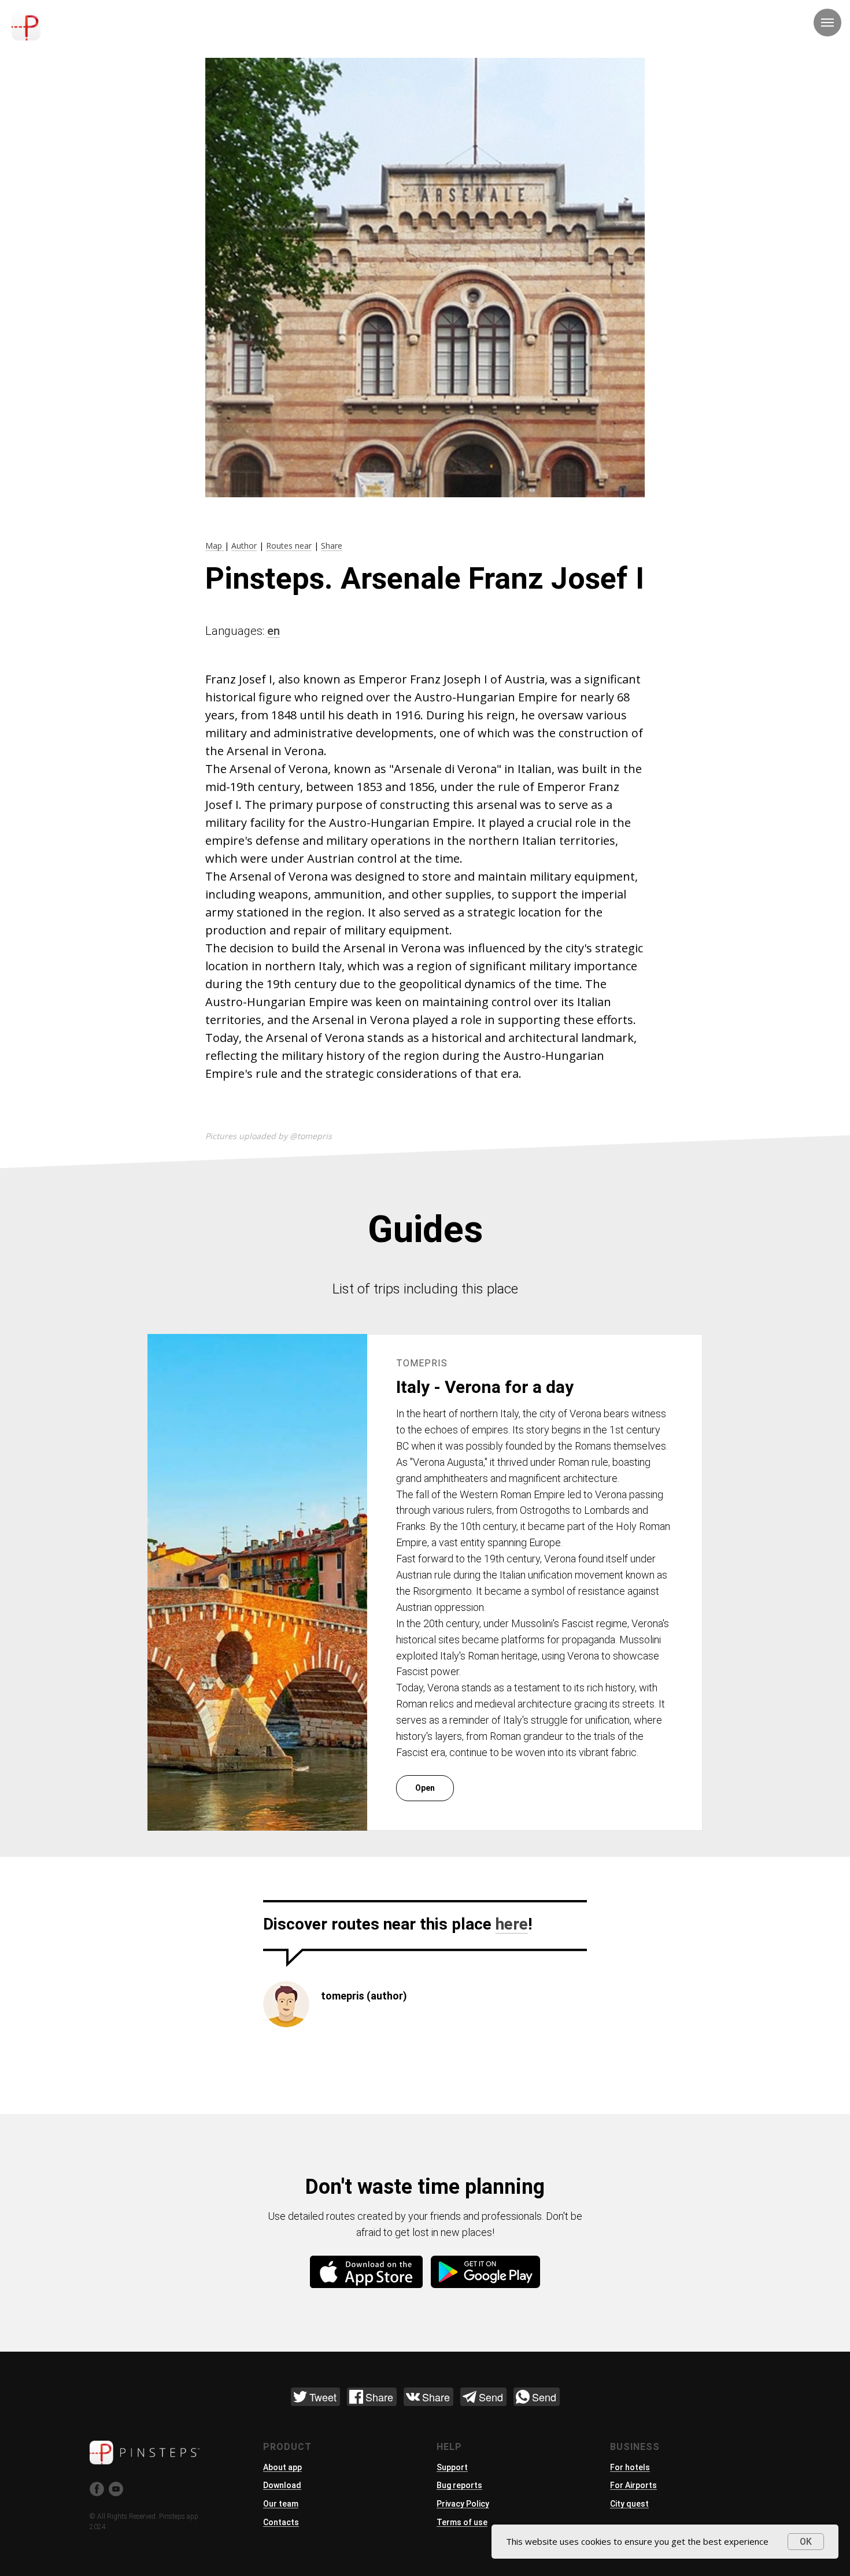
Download (282, 2485)
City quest (629, 2504)
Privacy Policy (463, 2504)
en (274, 631)
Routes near (289, 546)
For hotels (630, 2467)
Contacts (281, 2522)
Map (215, 546)
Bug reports (459, 2485)
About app (282, 2467)
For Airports (633, 2485)
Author (244, 546)
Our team (281, 2504)
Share (332, 546)
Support (452, 2467)
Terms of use (462, 2522)
